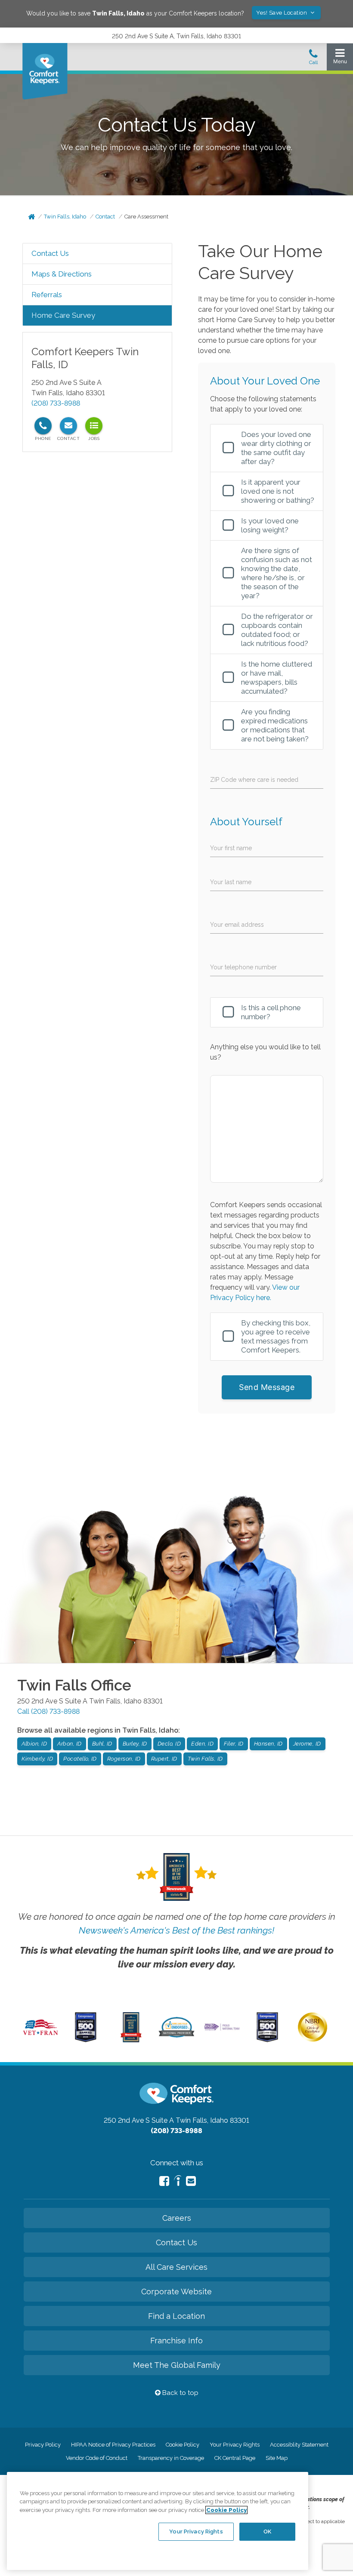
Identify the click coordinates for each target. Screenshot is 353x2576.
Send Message (267, 1387)
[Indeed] (178, 2182)
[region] (158, 2521)
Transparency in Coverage (171, 2458)
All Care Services (176, 2267)
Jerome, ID (307, 1744)
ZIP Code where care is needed (254, 780)
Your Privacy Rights (235, 2445)
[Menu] (340, 58)
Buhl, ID (102, 1744)
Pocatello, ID (80, 1759)
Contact (105, 217)
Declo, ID (169, 1744)
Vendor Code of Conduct (97, 2458)
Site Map (277, 2458)
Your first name (231, 848)
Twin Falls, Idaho (65, 217)
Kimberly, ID (37, 1759)
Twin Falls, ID (205, 1759)
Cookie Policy (183, 2445)
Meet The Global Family (177, 2365)
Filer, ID (234, 1744)
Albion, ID (34, 1744)
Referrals (47, 295)
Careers (177, 2218)
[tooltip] (43, 426)
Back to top (180, 2393)
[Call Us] (313, 59)
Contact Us (50, 253)
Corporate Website (176, 2292)
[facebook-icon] (164, 2181)
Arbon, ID (70, 1744)
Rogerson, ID (124, 1759)
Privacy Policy (43, 2445)
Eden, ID (202, 1744)
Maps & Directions (62, 274)
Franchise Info (176, 2341)
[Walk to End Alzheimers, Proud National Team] (222, 2029)
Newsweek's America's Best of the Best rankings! (176, 1930)
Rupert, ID (164, 1759)
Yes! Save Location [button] (282, 13)
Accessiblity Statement (299, 2445)
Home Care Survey (63, 315)
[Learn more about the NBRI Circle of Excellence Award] (313, 2040)
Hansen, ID (268, 1744)
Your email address (237, 925)
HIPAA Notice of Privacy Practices (113, 2445)
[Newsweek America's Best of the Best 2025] (131, 2040)
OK (267, 2531)
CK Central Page (235, 2458)
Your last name (231, 882)
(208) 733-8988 (56, 403)
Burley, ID (135, 1744)
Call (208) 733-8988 (48, 1711)
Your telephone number (243, 967)
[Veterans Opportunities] (40, 2037)
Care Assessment (146, 217)
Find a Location (176, 2316)
